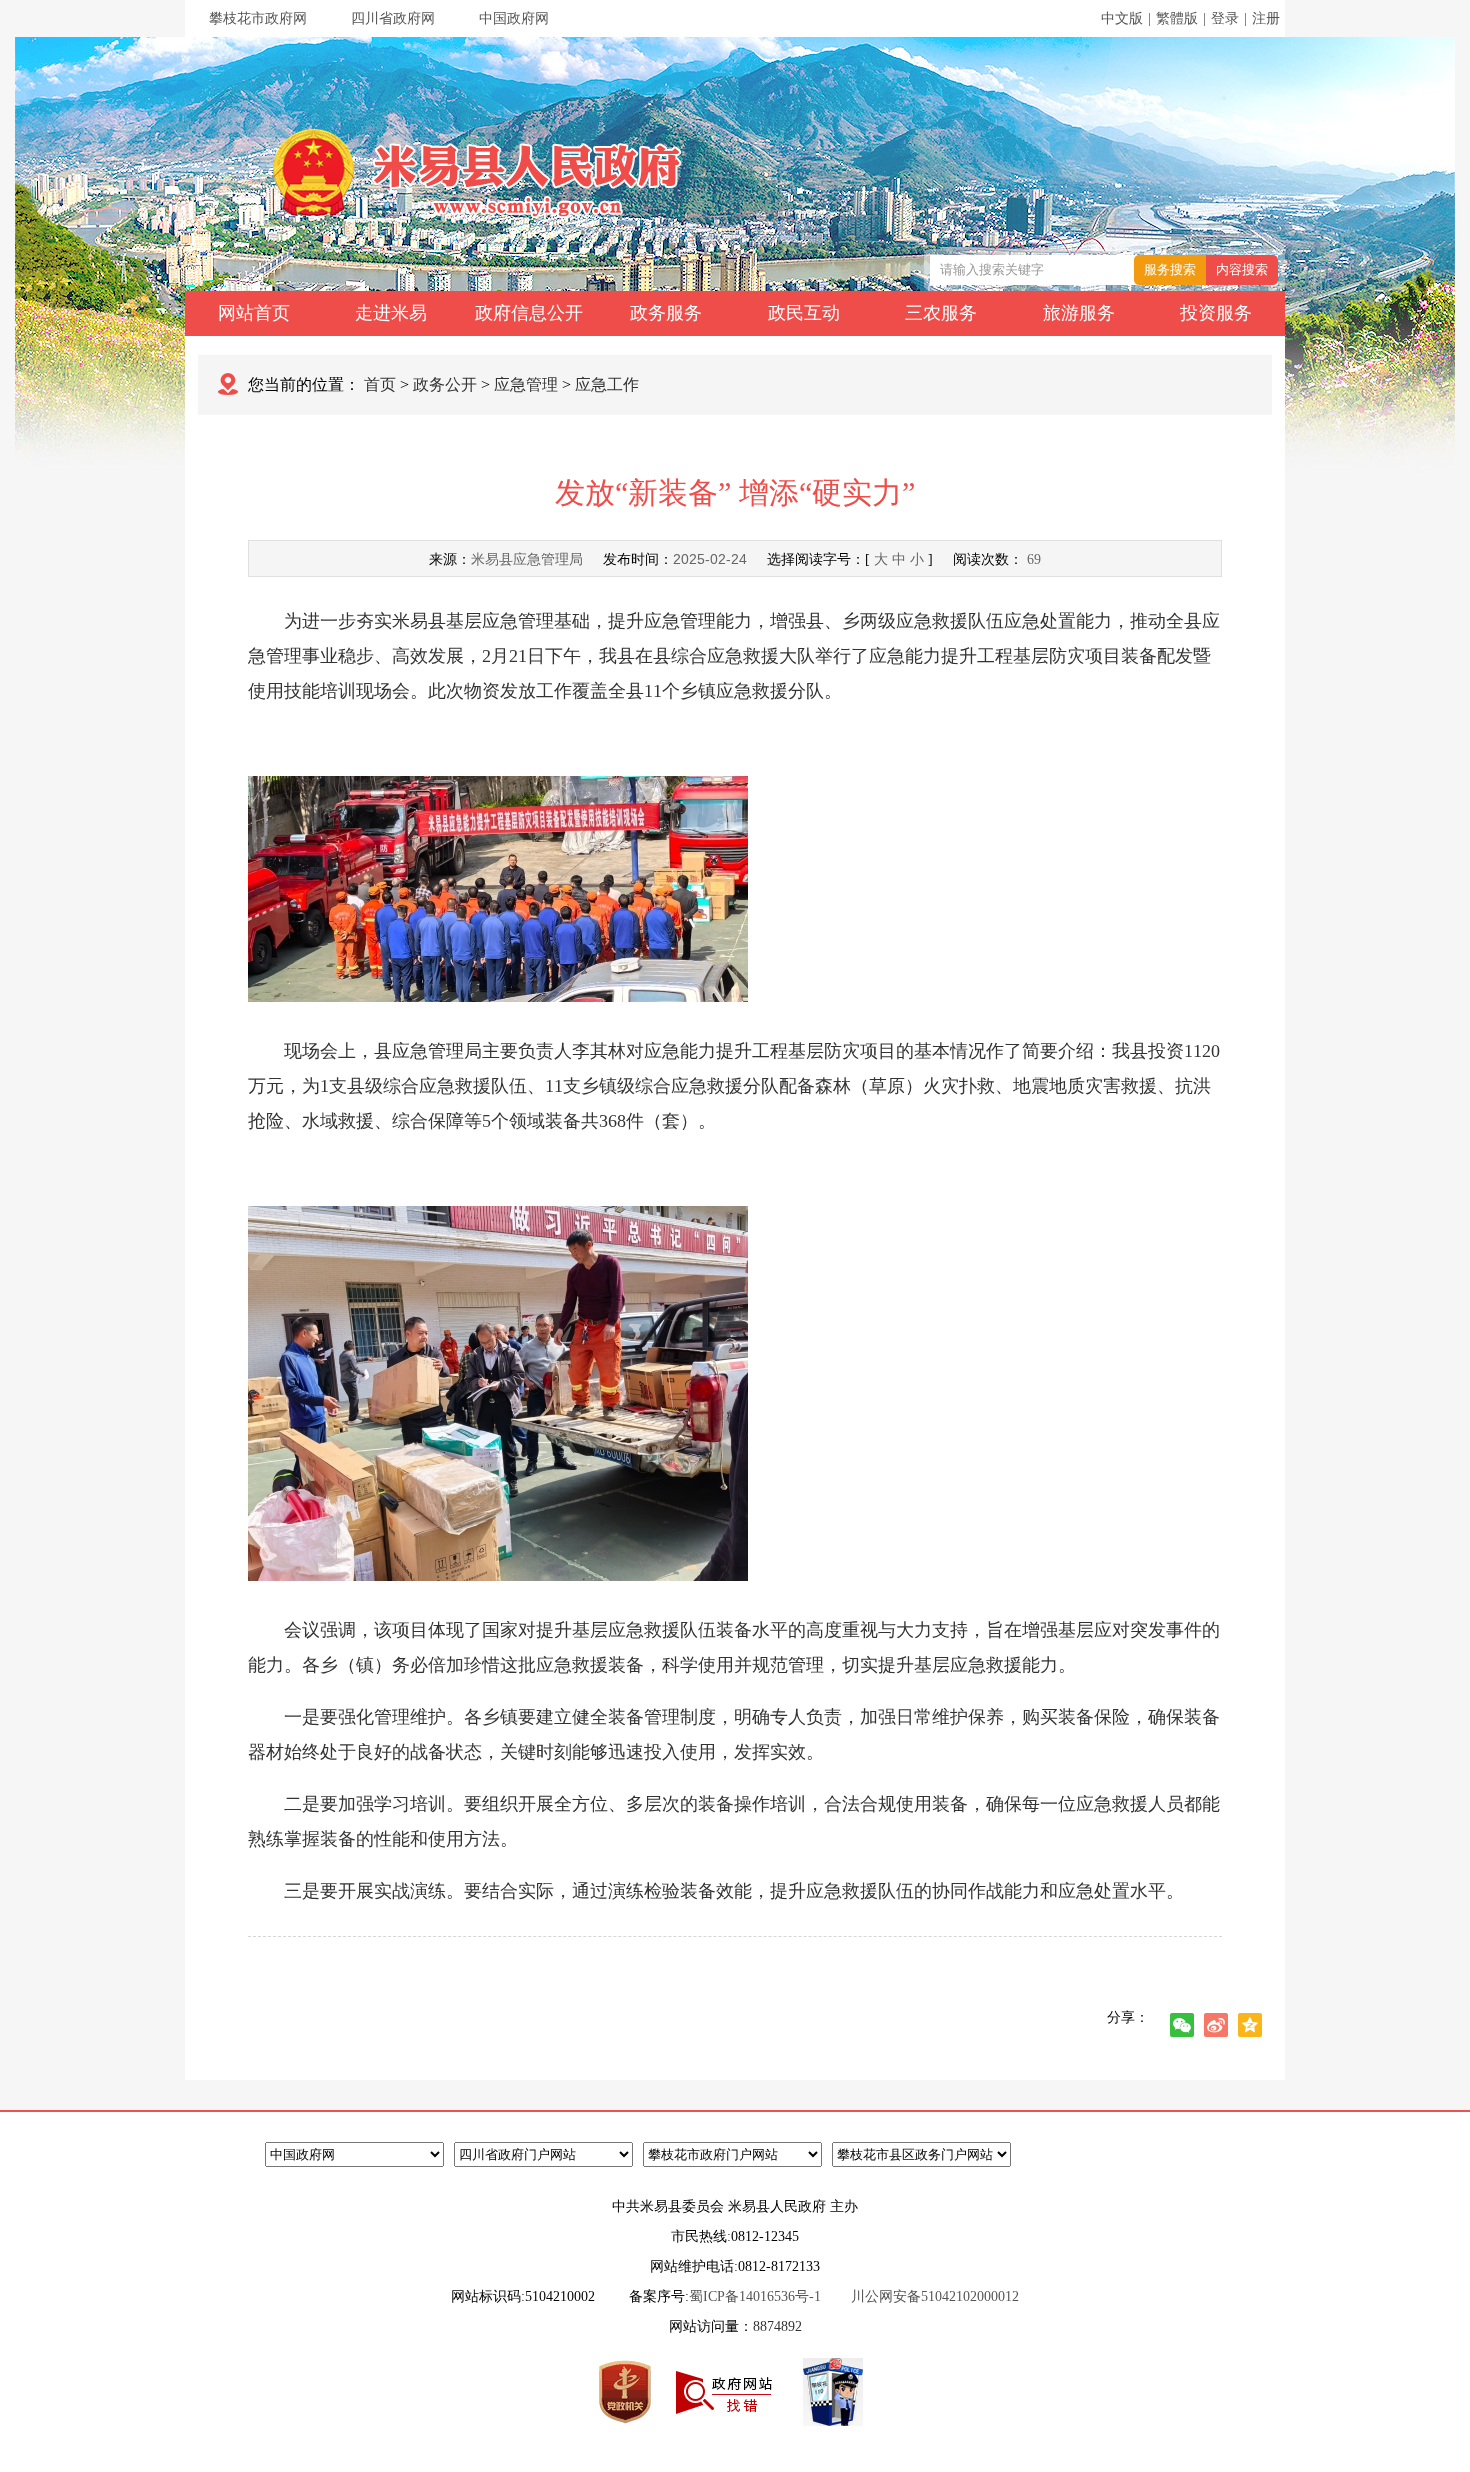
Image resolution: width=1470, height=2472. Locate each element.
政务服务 (666, 313)
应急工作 (607, 384)
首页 (380, 384)
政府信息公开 (529, 313)
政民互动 (804, 313)
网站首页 (254, 313)
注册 (1266, 18)
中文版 (1122, 18)
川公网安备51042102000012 (935, 2296)
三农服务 (941, 313)
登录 (1225, 18)
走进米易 (391, 313)
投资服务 (1216, 313)
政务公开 (445, 384)
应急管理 (526, 384)
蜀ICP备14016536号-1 (755, 2296)
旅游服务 (1079, 313)
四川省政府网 (393, 18)
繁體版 (1177, 18)
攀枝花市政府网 (258, 18)
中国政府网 (514, 18)
